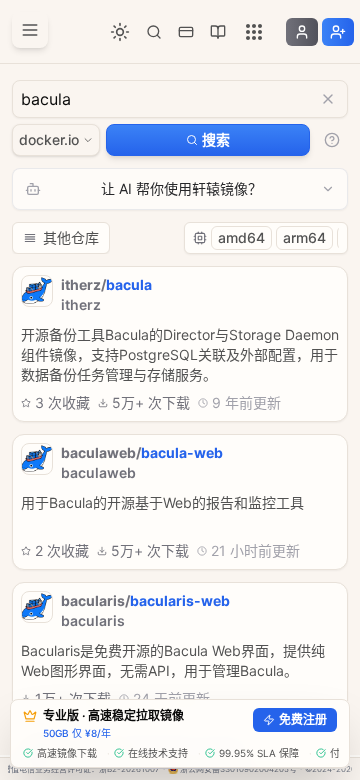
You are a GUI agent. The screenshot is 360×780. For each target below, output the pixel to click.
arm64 (304, 237)
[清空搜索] (328, 99)
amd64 (241, 237)
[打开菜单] (30, 30)
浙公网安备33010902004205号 (238, 769)
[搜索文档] (154, 32)
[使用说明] (332, 140)
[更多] (254, 32)
